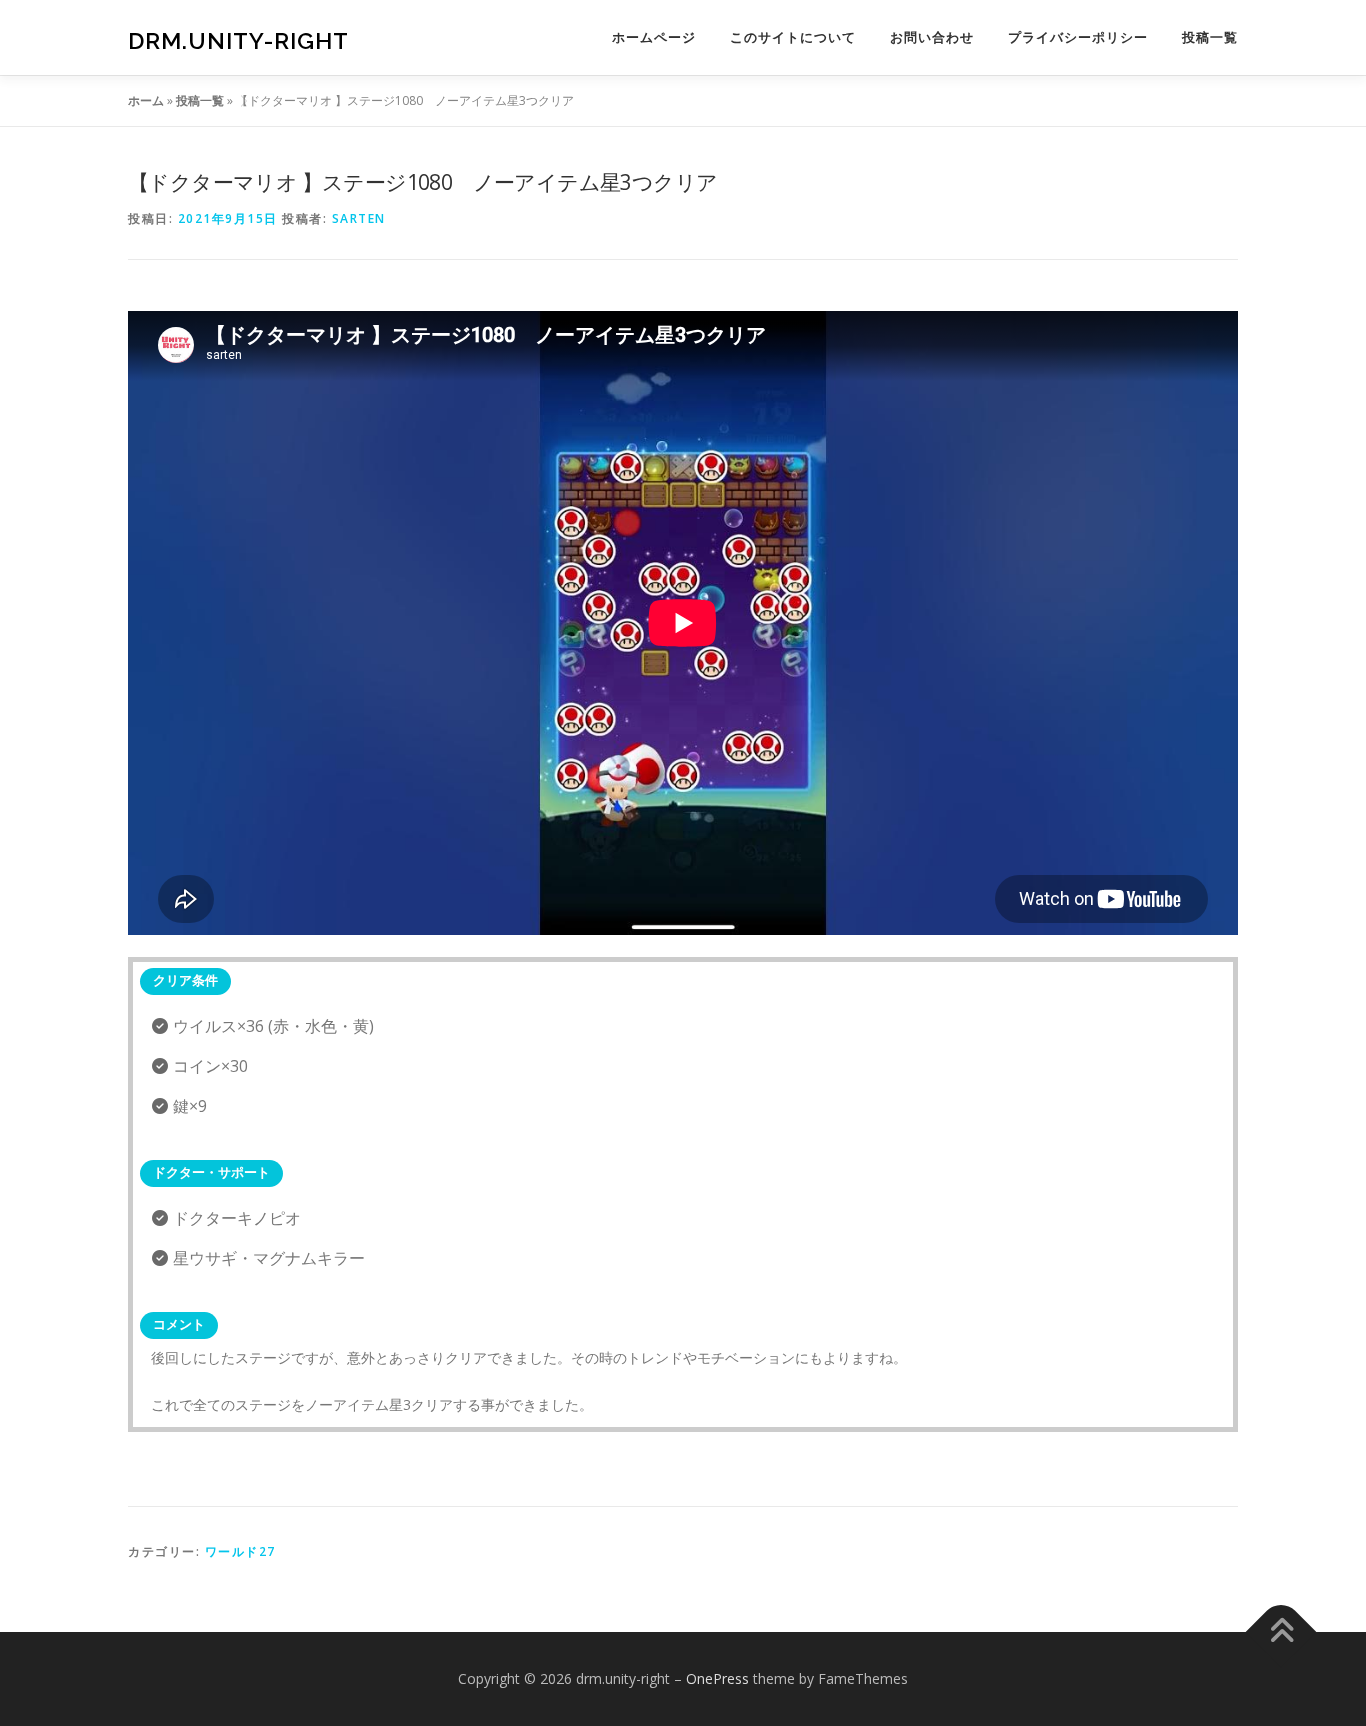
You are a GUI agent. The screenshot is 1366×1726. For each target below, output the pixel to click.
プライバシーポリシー (1078, 37)
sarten (359, 218)
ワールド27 (240, 1551)
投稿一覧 (1210, 37)
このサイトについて (793, 37)
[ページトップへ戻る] (1281, 1632)
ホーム (146, 100)
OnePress (717, 1678)
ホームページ (654, 37)
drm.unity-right (238, 40)
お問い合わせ (932, 37)
